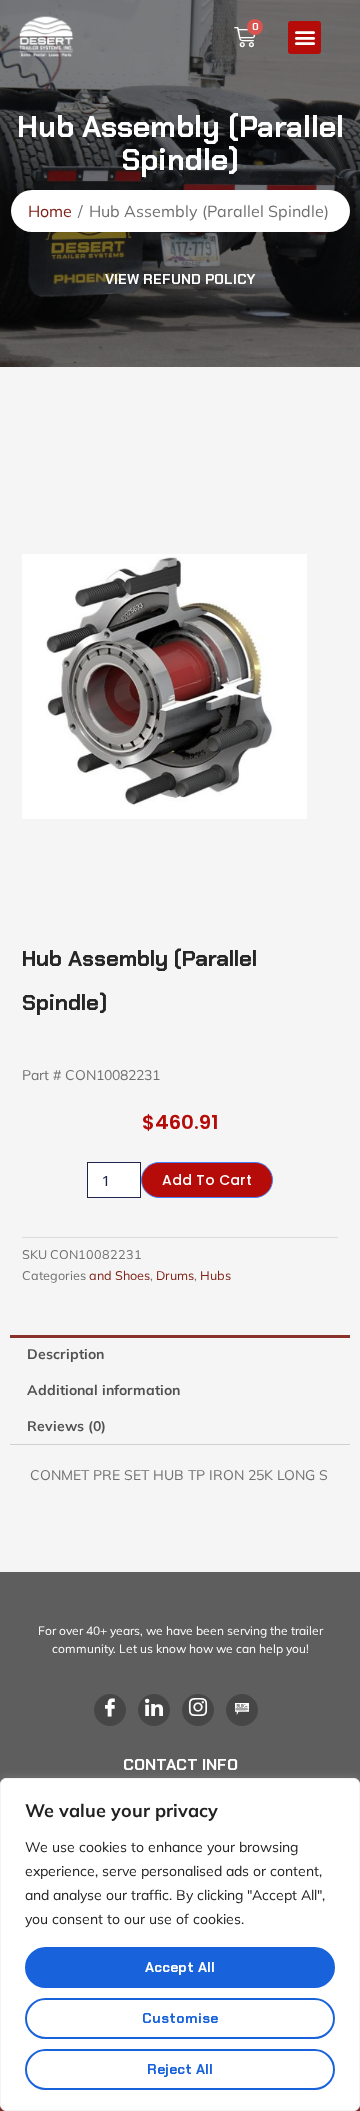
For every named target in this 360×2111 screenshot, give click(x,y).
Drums (175, 1275)
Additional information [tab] (103, 1390)
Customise (180, 2018)
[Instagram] (198, 1710)
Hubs (215, 1275)
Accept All (180, 1967)
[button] (304, 37)
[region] (180, 1944)
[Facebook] (110, 1710)
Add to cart (207, 1180)
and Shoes (119, 1275)
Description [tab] (65, 1354)
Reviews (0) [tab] (66, 1426)
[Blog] (242, 1710)
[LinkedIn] (154, 1710)
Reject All (180, 2069)
